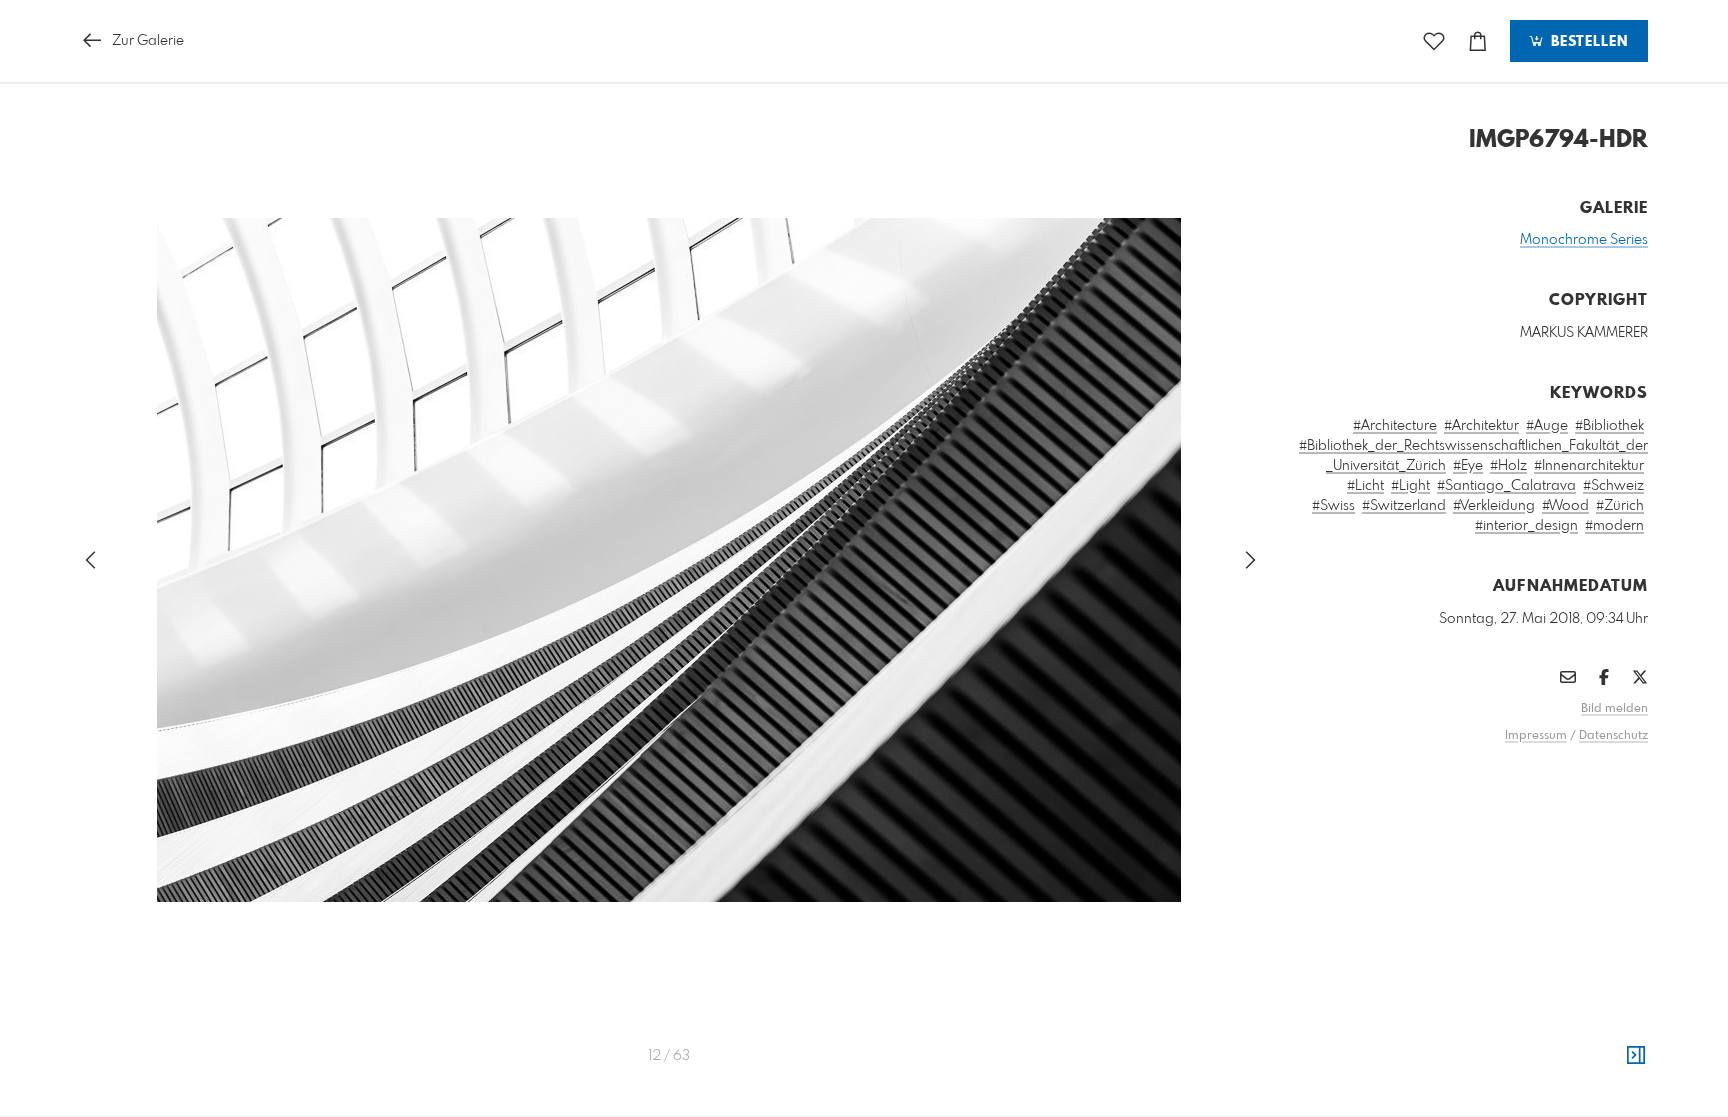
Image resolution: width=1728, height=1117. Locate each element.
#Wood (1565, 506)
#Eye (1468, 466)
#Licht (1365, 486)
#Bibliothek (1609, 426)
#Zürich (1620, 506)
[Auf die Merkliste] (1434, 41)
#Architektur (1481, 426)
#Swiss (1333, 506)
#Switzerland (1404, 506)
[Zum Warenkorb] (1478, 41)
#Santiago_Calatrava (1506, 486)
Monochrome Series (1584, 240)
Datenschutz (1613, 736)
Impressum (1536, 736)
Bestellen (1587, 42)
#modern (1614, 526)
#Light (1410, 486)
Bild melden (1614, 709)
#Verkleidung (1494, 506)
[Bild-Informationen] (1636, 1056)
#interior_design (1526, 526)
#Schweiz (1613, 486)
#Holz (1508, 466)
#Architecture (1395, 426)
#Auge (1547, 426)
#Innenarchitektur (1589, 466)
